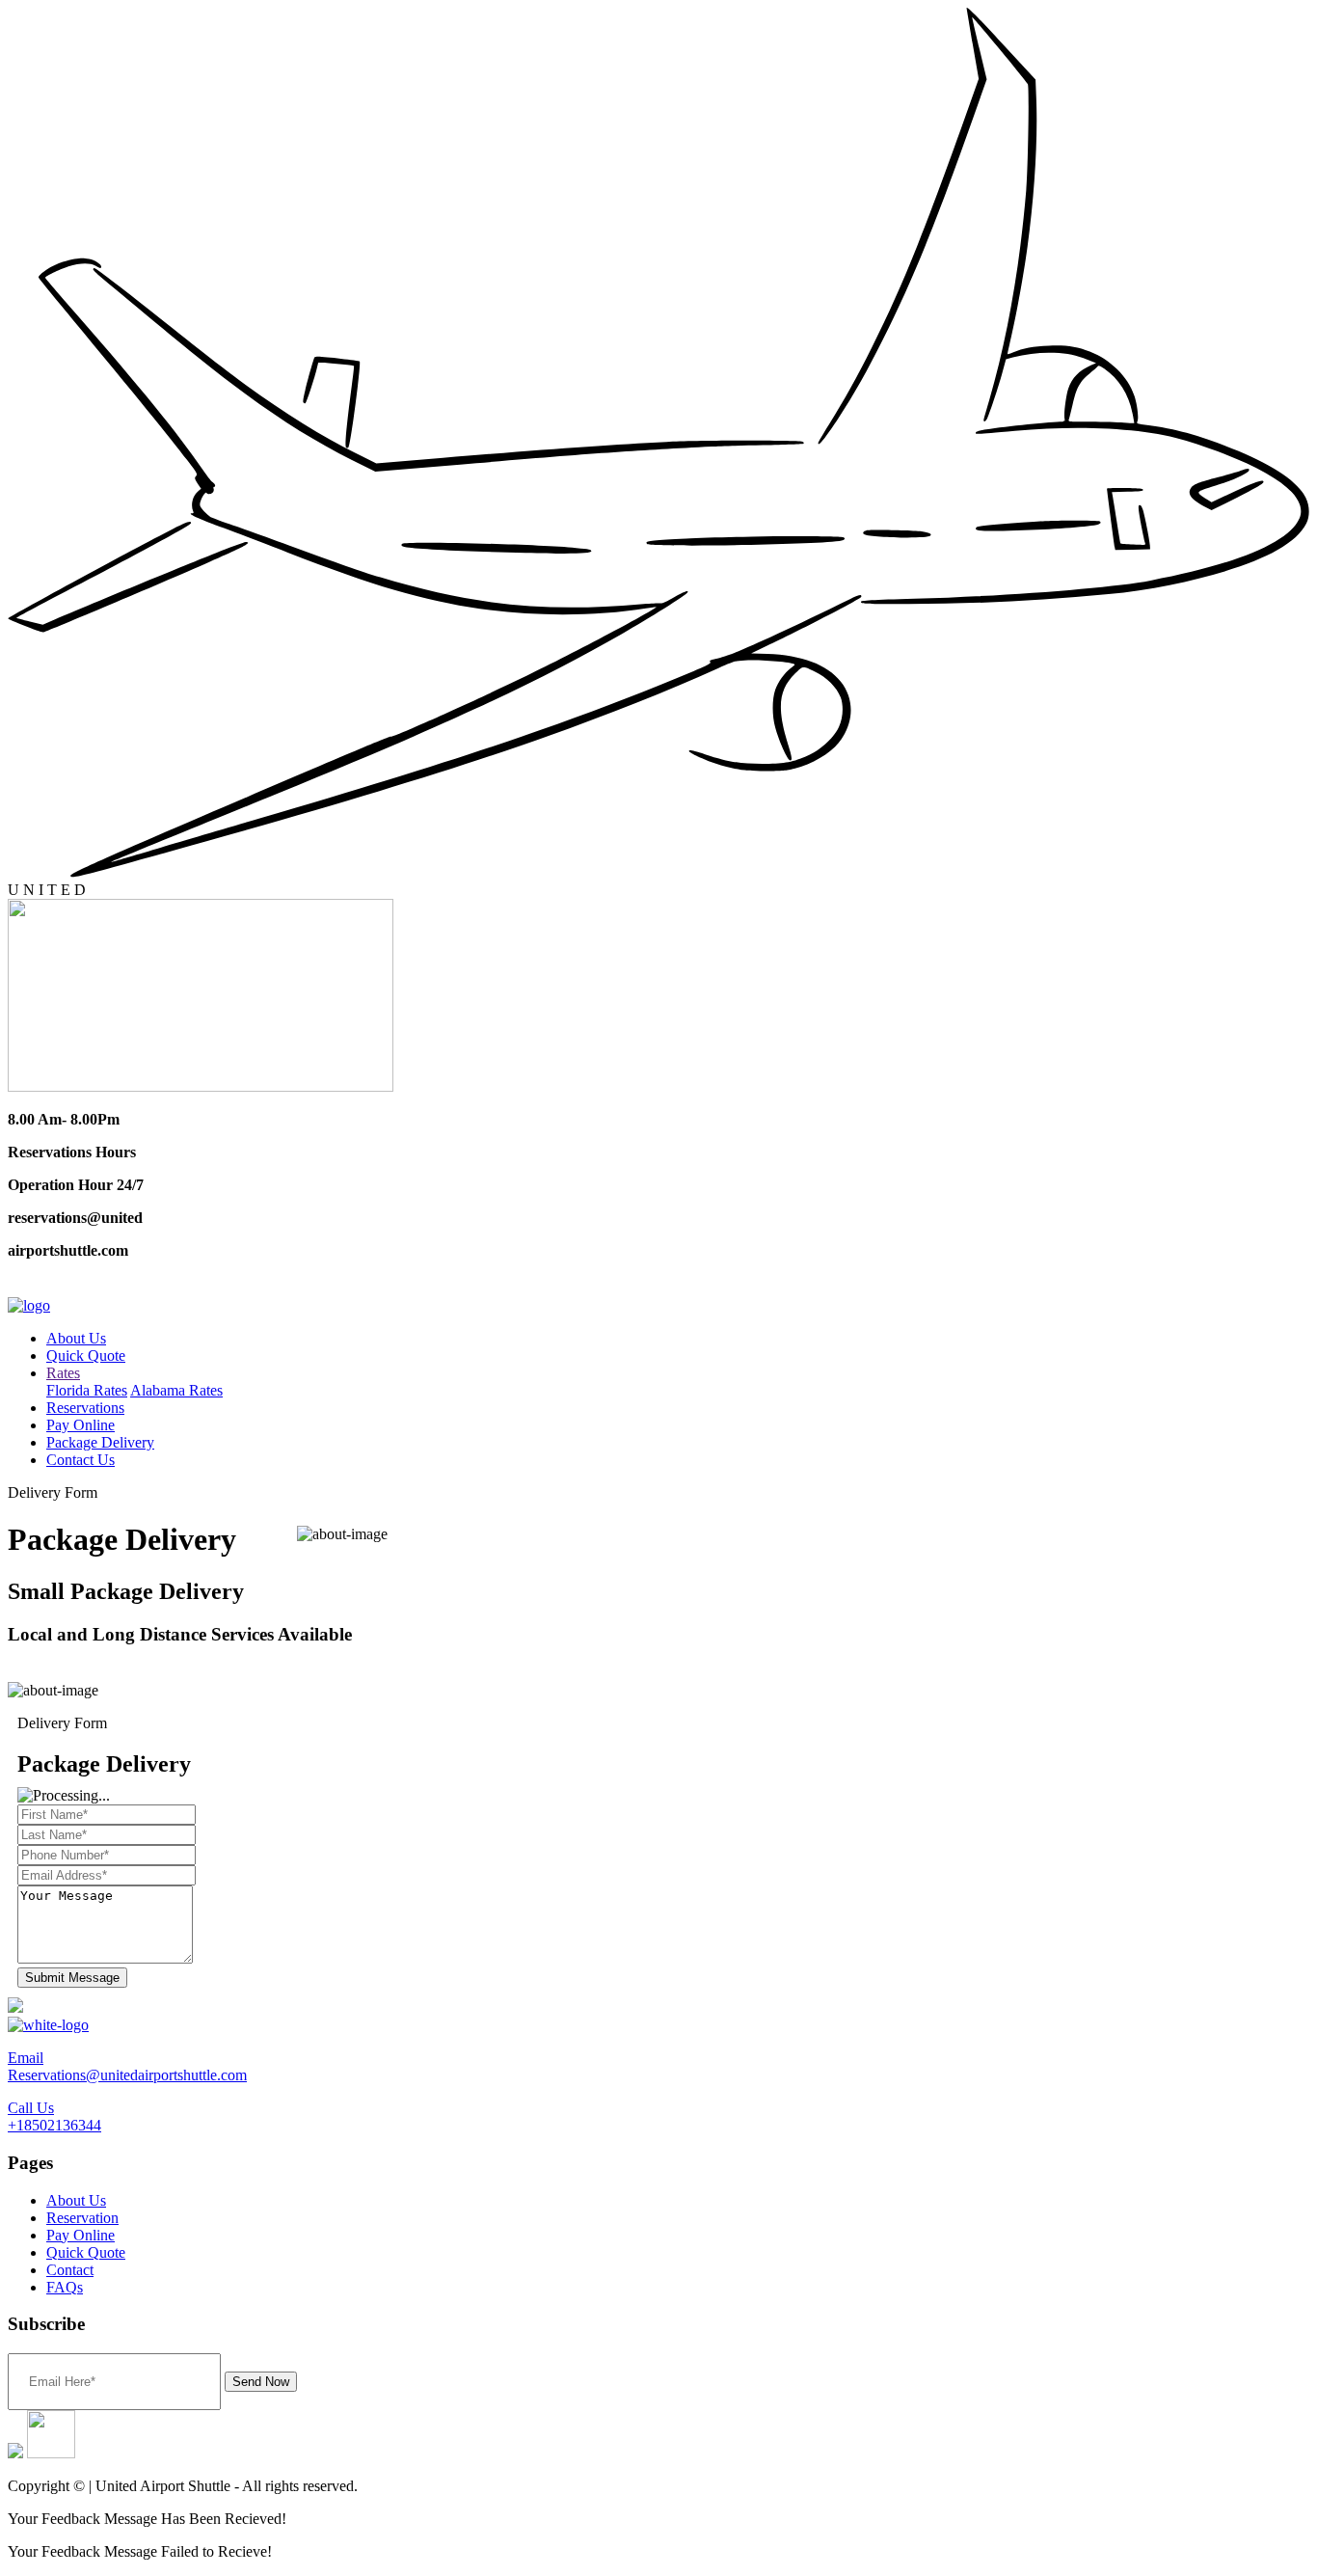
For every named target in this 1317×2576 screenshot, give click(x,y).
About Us (76, 1338)
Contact (70, 2270)
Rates (63, 1373)
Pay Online (81, 1425)
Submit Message (72, 1978)
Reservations (85, 1408)
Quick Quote (86, 1356)
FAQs (65, 2287)
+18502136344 (66, 1286)
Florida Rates (87, 1390)
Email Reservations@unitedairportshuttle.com (127, 2066)
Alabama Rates (176, 1390)
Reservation (82, 2218)
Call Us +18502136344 (54, 2116)
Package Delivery (100, 1442)
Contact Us (81, 1460)
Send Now (261, 2382)
